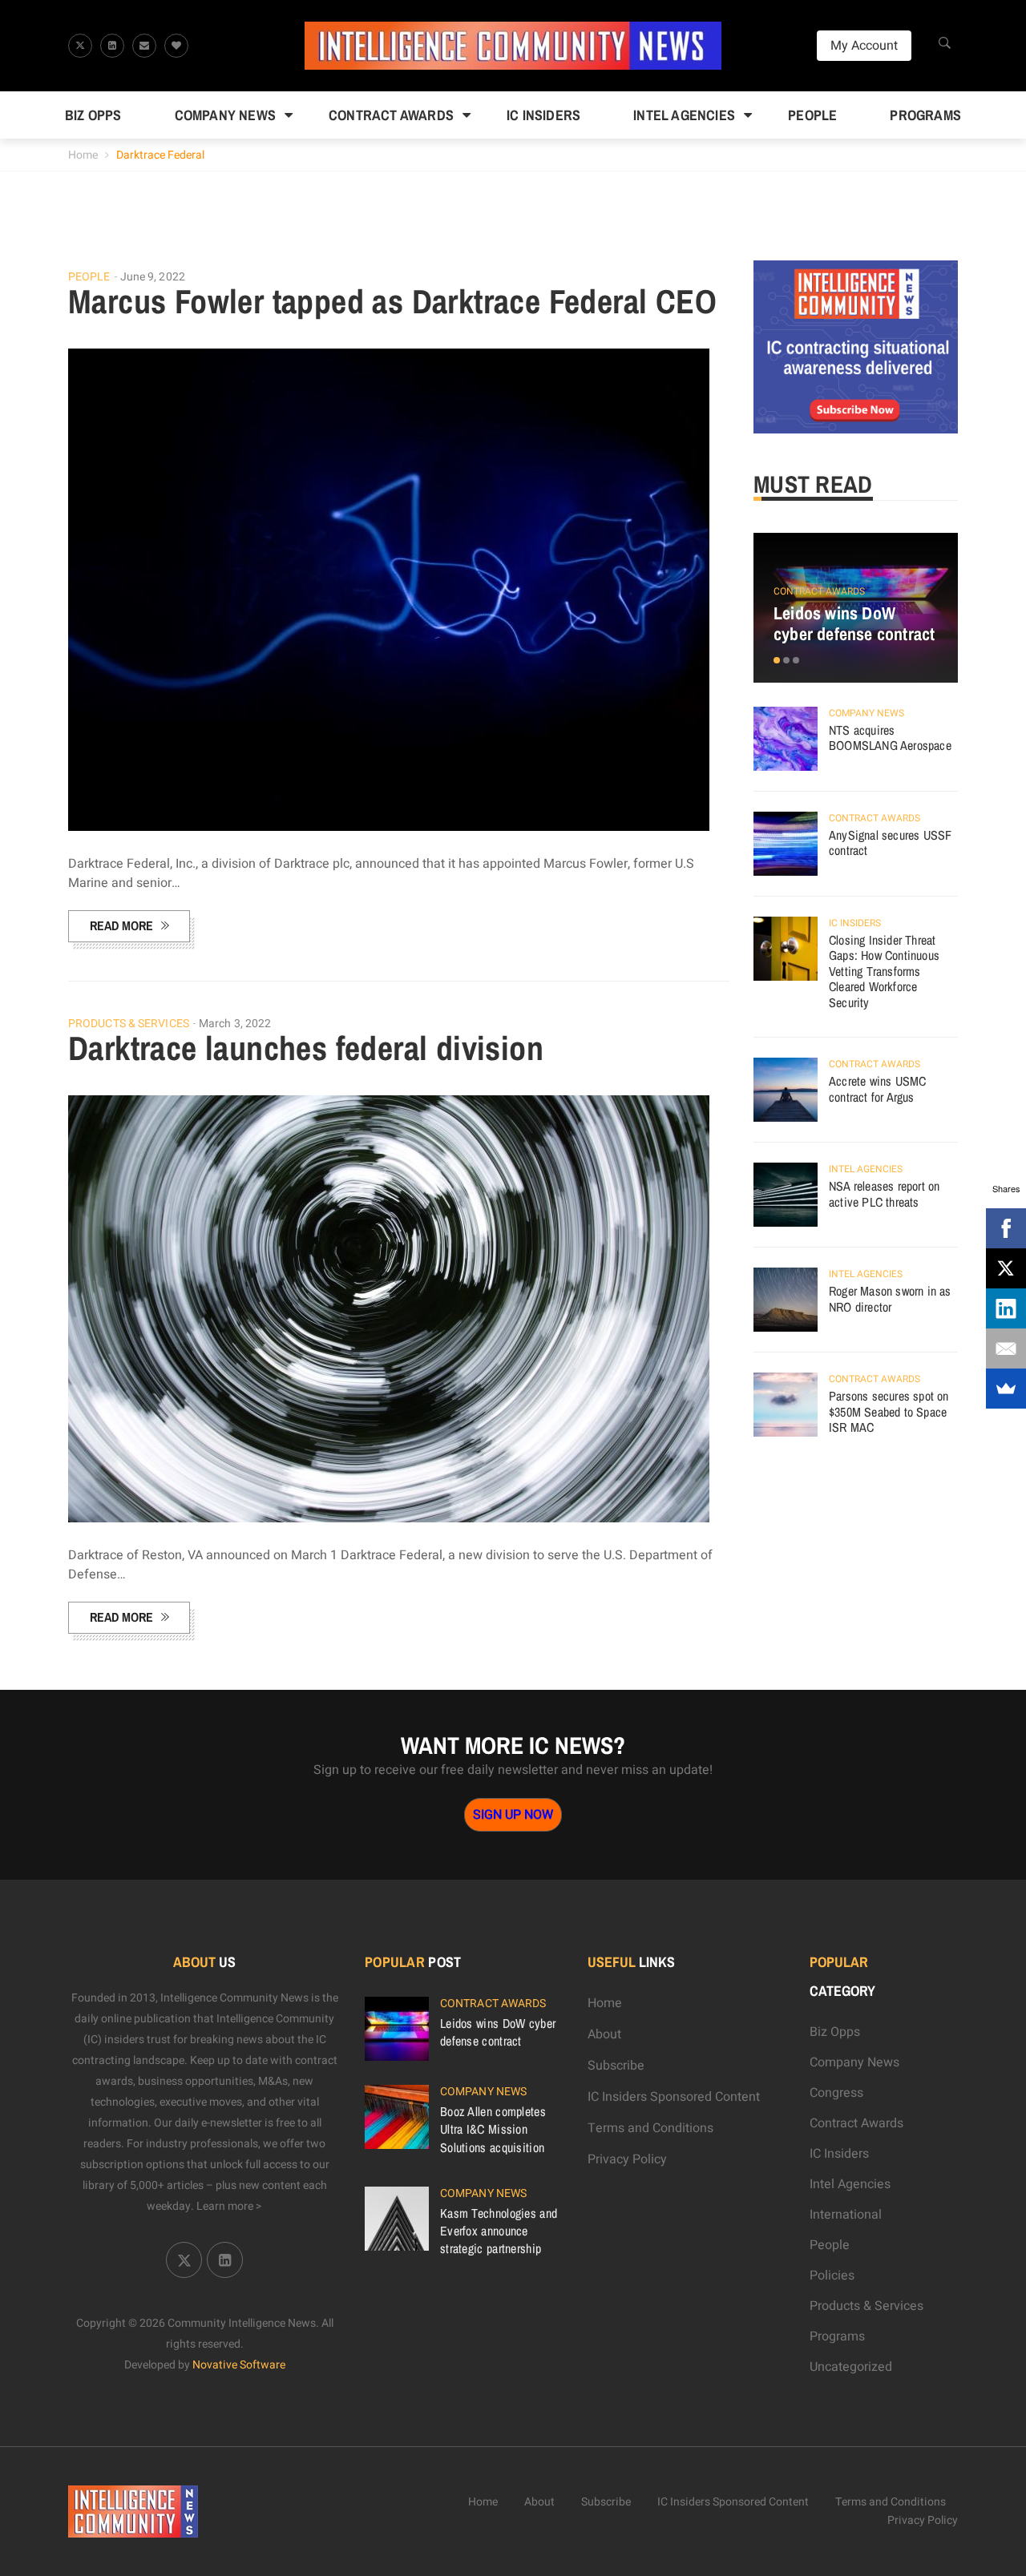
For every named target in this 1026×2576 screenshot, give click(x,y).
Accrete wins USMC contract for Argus (877, 1089)
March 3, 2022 (235, 1024)
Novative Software (239, 2365)
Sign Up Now (513, 1815)
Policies (832, 2276)
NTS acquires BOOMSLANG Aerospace (890, 738)
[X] (1006, 1268)
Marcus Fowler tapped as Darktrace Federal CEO (392, 301)
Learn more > (229, 2206)
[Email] (1006, 1348)
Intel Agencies (684, 115)
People (812, 115)
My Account (864, 46)
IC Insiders (543, 115)
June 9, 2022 (153, 277)
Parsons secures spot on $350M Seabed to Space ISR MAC (889, 1411)
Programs (925, 115)
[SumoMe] (1006, 1389)
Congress (836, 2093)
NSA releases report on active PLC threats (884, 1194)
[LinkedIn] (1006, 1308)
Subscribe (616, 2066)
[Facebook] (1006, 1228)
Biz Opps (93, 115)
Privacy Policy (627, 2159)
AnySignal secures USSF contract (890, 843)
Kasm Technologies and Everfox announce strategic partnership (499, 2231)
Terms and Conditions (650, 2128)
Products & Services (129, 1024)
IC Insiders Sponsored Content (674, 2097)
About (604, 2034)
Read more (121, 925)
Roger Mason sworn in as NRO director (890, 1299)
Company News (225, 115)
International (846, 2215)
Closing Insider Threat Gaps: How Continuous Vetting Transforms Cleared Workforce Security (884, 971)
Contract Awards (391, 115)
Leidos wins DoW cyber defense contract (854, 623)
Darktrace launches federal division (306, 1048)
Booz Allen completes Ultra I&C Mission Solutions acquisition (493, 2129)
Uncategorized (851, 2367)
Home (83, 155)
